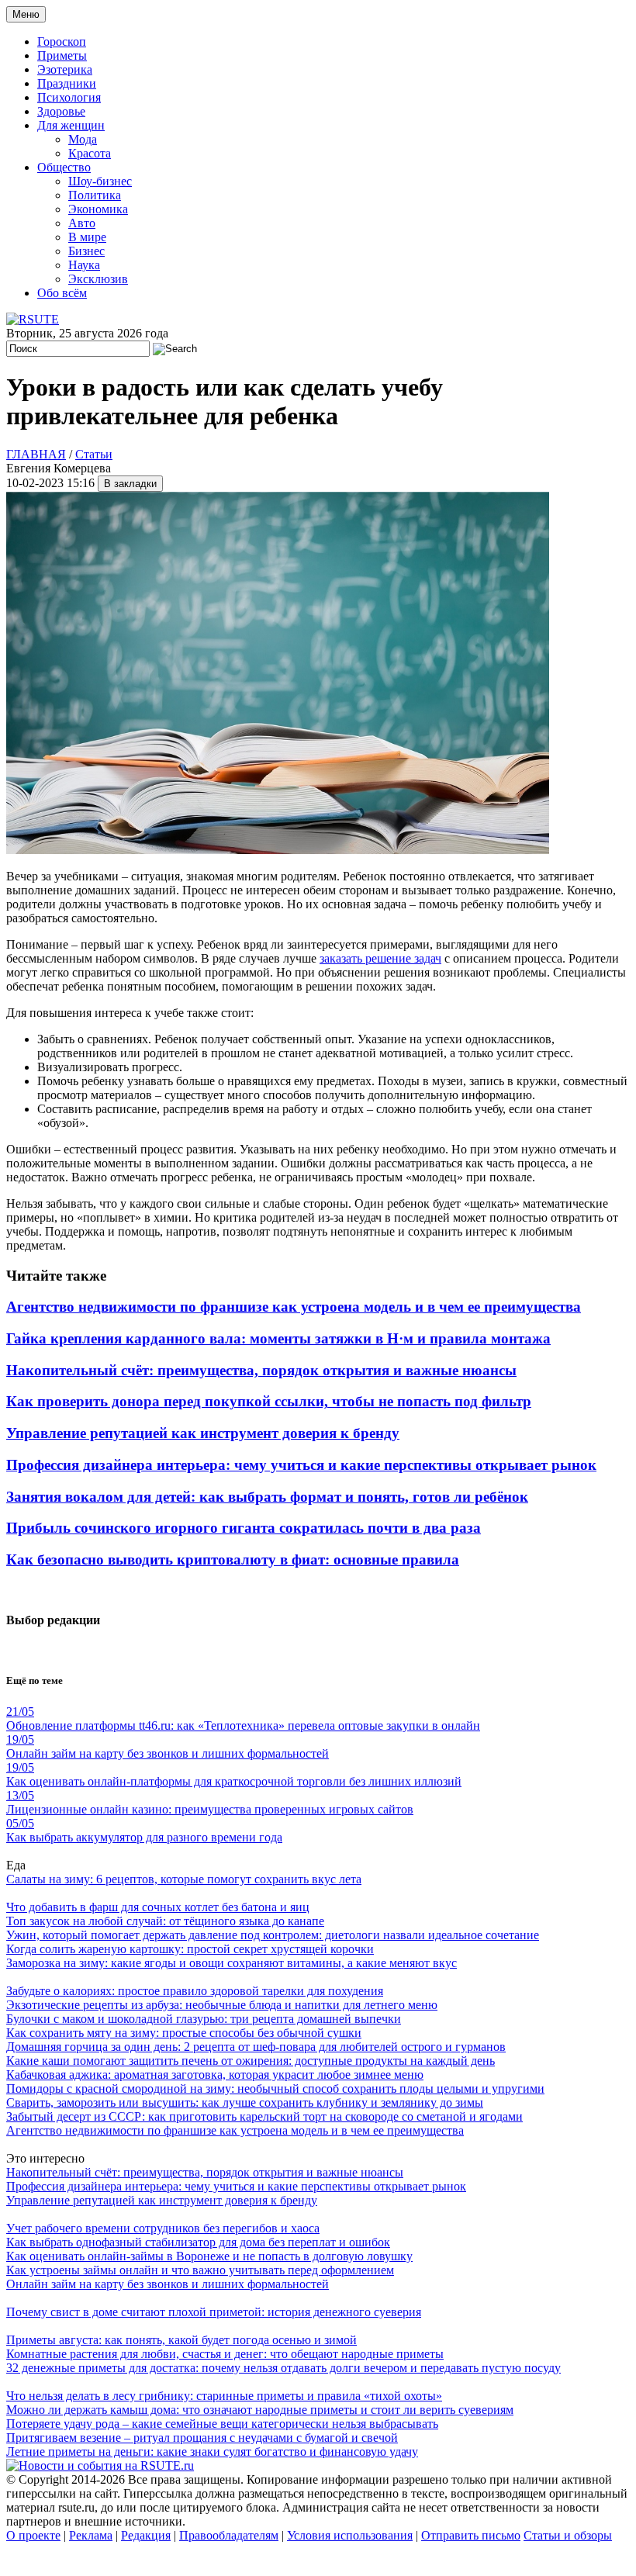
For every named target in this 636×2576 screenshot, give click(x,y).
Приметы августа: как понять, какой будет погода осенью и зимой (181, 2340)
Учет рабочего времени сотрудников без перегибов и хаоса (163, 2228)
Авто (82, 223)
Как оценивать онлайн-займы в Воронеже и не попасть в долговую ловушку (209, 2256)
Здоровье (61, 111)
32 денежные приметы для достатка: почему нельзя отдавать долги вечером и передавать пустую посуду (283, 2368)
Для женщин (71, 125)
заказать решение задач (380, 958)
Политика (95, 195)
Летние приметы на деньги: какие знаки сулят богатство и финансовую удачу (212, 2452)
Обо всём (62, 293)
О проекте (33, 2535)
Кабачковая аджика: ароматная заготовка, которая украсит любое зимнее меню (215, 2075)
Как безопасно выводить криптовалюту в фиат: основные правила (233, 1559)
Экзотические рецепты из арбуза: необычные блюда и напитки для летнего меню (222, 2005)
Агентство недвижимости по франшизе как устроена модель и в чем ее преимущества (294, 1307)
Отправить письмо (471, 2535)
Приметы (62, 55)
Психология (69, 97)
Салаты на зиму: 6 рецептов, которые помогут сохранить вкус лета (184, 1879)
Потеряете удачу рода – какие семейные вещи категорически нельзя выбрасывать (222, 2424)
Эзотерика (65, 69)
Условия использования (350, 2535)
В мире (87, 237)
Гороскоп (62, 41)
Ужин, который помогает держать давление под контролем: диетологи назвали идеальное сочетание (273, 1935)
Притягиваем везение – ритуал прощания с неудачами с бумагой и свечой (202, 2438)
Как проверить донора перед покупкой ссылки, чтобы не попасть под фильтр (269, 1401)
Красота (90, 153)
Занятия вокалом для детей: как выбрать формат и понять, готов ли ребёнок (267, 1497)
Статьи (94, 454)
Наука (84, 265)
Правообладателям (229, 2535)
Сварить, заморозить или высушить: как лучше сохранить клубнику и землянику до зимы (245, 2102)
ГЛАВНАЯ (36, 454)
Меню (26, 14)
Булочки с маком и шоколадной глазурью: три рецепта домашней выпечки (204, 2019)
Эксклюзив (98, 279)
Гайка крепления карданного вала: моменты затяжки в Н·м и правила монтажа (278, 1338)
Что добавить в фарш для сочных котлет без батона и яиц (158, 1907)
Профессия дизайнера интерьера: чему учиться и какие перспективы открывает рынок (301, 1465)
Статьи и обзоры (568, 2535)
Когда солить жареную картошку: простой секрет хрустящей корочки (190, 1949)
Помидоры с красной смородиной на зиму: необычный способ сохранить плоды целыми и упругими (275, 2088)
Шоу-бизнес (100, 181)
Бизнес (86, 251)
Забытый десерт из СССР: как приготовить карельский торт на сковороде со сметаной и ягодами (264, 2116)
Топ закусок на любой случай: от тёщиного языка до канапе (165, 1921)
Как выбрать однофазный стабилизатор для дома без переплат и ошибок (198, 2242)
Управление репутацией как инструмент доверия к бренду (203, 1433)
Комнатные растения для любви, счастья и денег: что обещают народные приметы (225, 2354)
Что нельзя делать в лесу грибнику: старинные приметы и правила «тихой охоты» (224, 2396)
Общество (64, 167)
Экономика (98, 209)
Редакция (146, 2535)
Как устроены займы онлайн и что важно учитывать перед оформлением (200, 2270)
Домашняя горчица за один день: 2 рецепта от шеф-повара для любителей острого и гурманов (256, 2047)
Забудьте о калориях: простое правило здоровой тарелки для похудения (195, 1991)
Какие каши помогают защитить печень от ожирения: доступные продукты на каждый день (251, 2061)
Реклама (91, 2535)
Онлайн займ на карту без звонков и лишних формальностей (168, 2284)
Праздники (67, 83)
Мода (83, 139)
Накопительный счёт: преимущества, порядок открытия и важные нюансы (261, 1370)
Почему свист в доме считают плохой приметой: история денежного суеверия (214, 2312)
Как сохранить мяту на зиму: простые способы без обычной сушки (184, 2033)
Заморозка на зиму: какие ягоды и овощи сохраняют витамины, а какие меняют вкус (232, 1963)
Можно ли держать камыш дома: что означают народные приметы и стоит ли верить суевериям (260, 2410)
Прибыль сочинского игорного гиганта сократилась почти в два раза (244, 1528)
